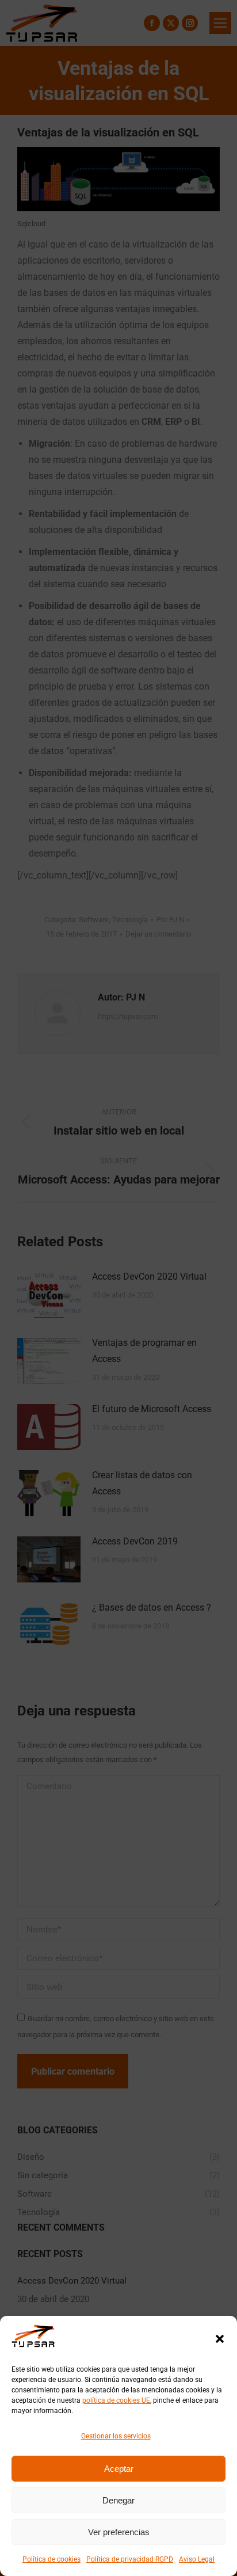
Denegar (118, 2500)
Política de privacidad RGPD (130, 2559)
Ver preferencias (119, 2532)
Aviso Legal (197, 2559)
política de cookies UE (116, 2400)
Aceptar (119, 2469)
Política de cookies (51, 2559)
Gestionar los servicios (116, 2436)
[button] (220, 2339)
